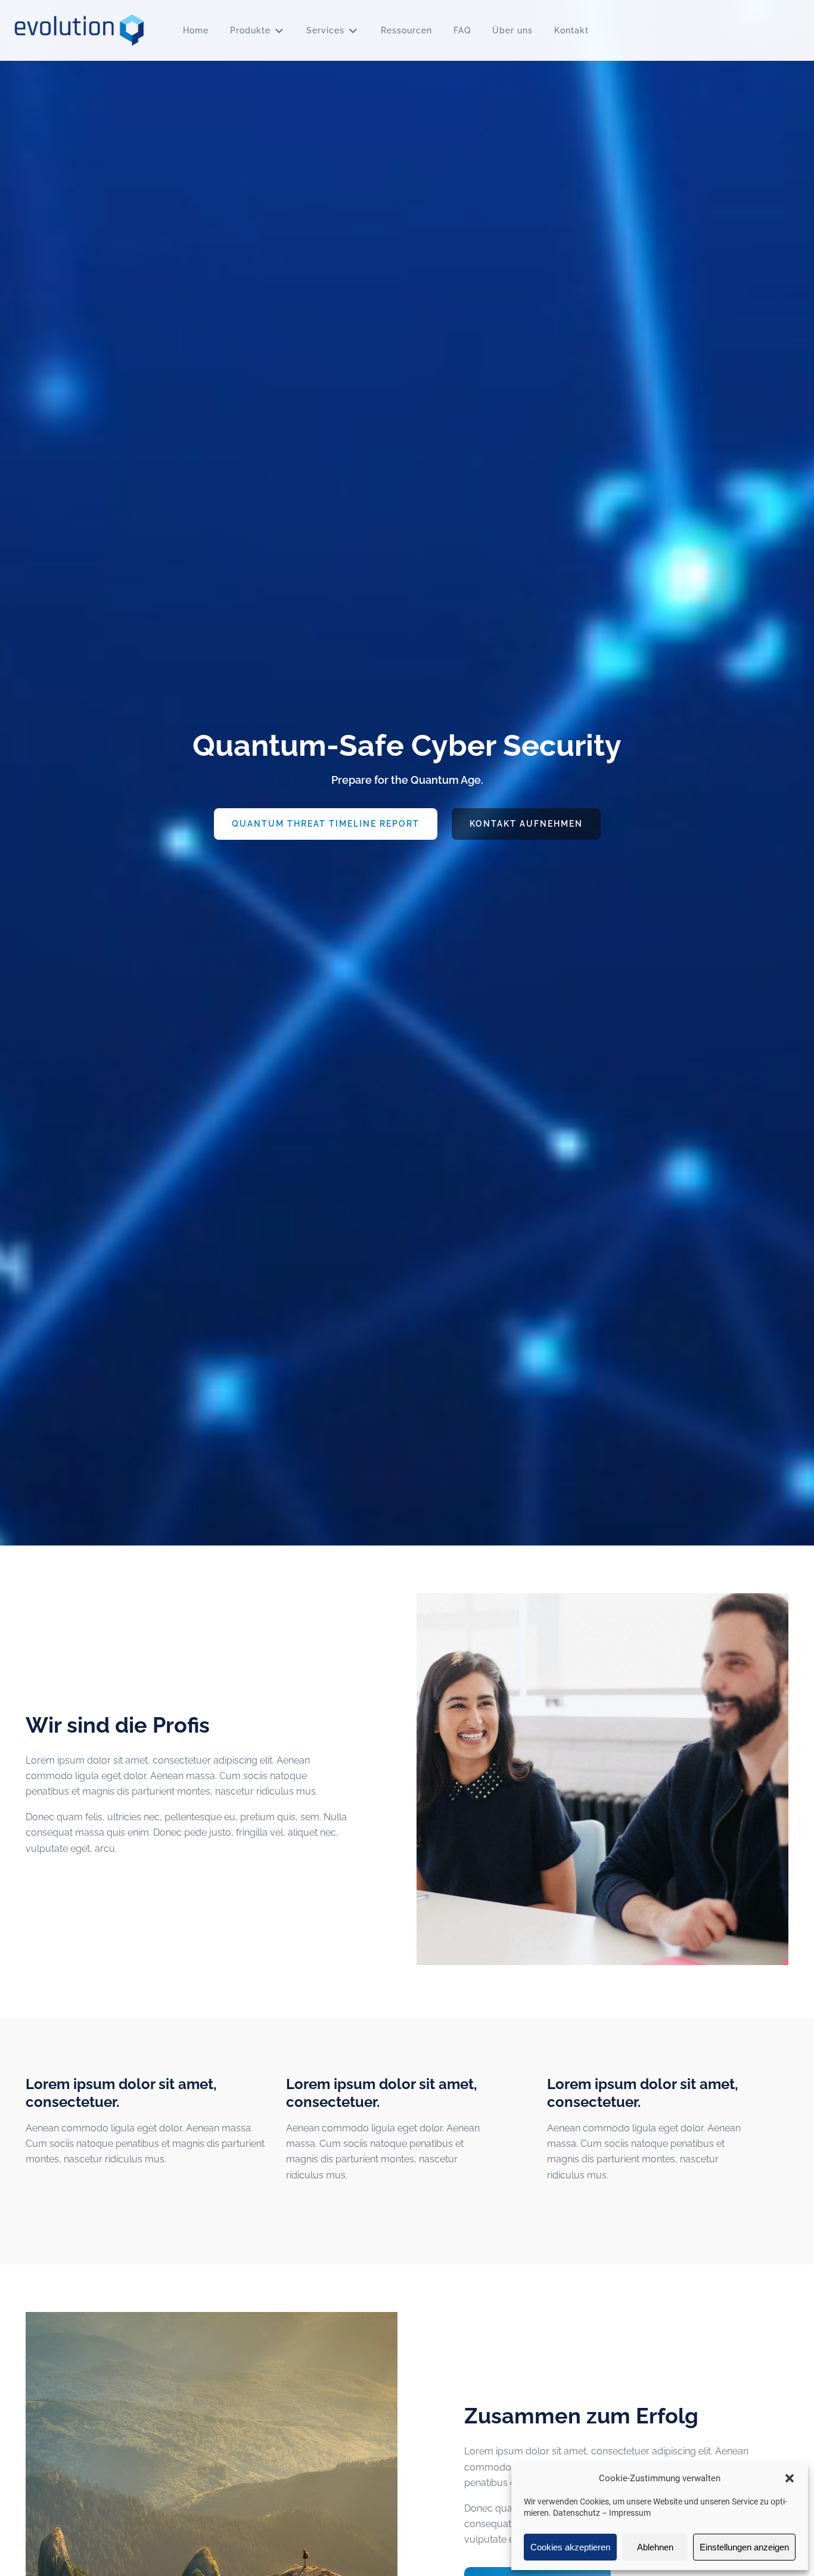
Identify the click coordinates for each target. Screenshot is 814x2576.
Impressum (630, 2513)
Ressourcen (406, 30)
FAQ (462, 30)
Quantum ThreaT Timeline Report (326, 824)
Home (196, 30)
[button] (790, 2478)
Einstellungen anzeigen (744, 2547)
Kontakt (571, 30)
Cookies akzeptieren (570, 2547)
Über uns (512, 30)
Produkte (250, 30)
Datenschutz (577, 2513)
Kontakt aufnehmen (526, 824)
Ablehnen (655, 2547)
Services (325, 30)
